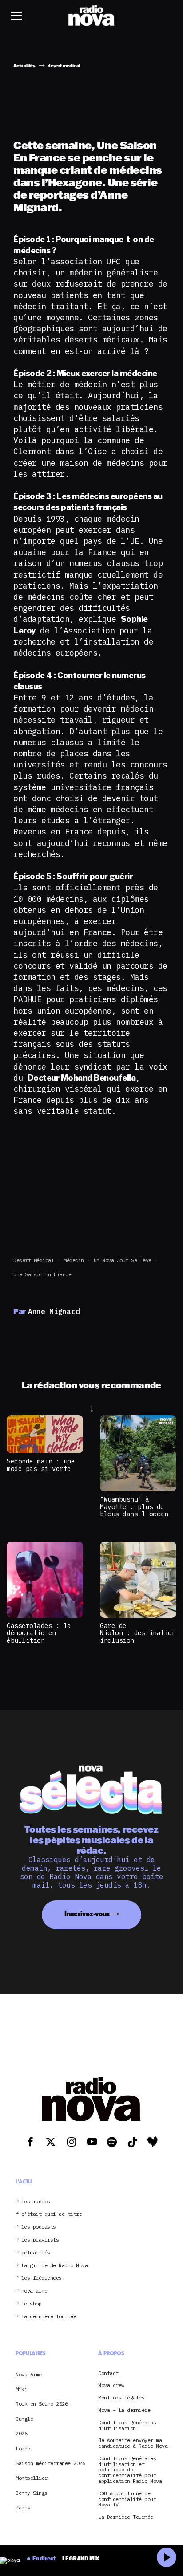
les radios (36, 2202)
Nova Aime (29, 2374)
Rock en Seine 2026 (42, 2404)
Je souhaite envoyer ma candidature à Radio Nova (133, 2443)
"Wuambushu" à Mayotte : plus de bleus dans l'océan (134, 1506)
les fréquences (42, 2278)
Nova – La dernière (124, 2410)
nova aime (34, 2291)
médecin (74, 1260)
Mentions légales (121, 2398)
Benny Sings (32, 2493)
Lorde (23, 2448)
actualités (36, 2253)
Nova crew (111, 2385)
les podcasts (39, 2227)
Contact (108, 2373)
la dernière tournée (49, 2317)
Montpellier (32, 2478)
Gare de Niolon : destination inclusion (138, 1633)
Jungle (24, 2419)
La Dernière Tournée (126, 2517)
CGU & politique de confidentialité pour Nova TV (127, 2499)
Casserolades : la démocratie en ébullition (39, 1633)
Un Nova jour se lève (123, 1260)
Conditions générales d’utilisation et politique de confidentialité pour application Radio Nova (130, 2470)
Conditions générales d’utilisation (127, 2426)
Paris (23, 2507)
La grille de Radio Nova (55, 2266)
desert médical (34, 1260)
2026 (21, 2433)
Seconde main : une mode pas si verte (41, 1465)
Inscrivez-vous (87, 1914)
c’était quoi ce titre (52, 2214)
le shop (32, 2304)
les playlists (40, 2240)
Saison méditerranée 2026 (50, 2463)
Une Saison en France (42, 1274)
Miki (21, 2389)
